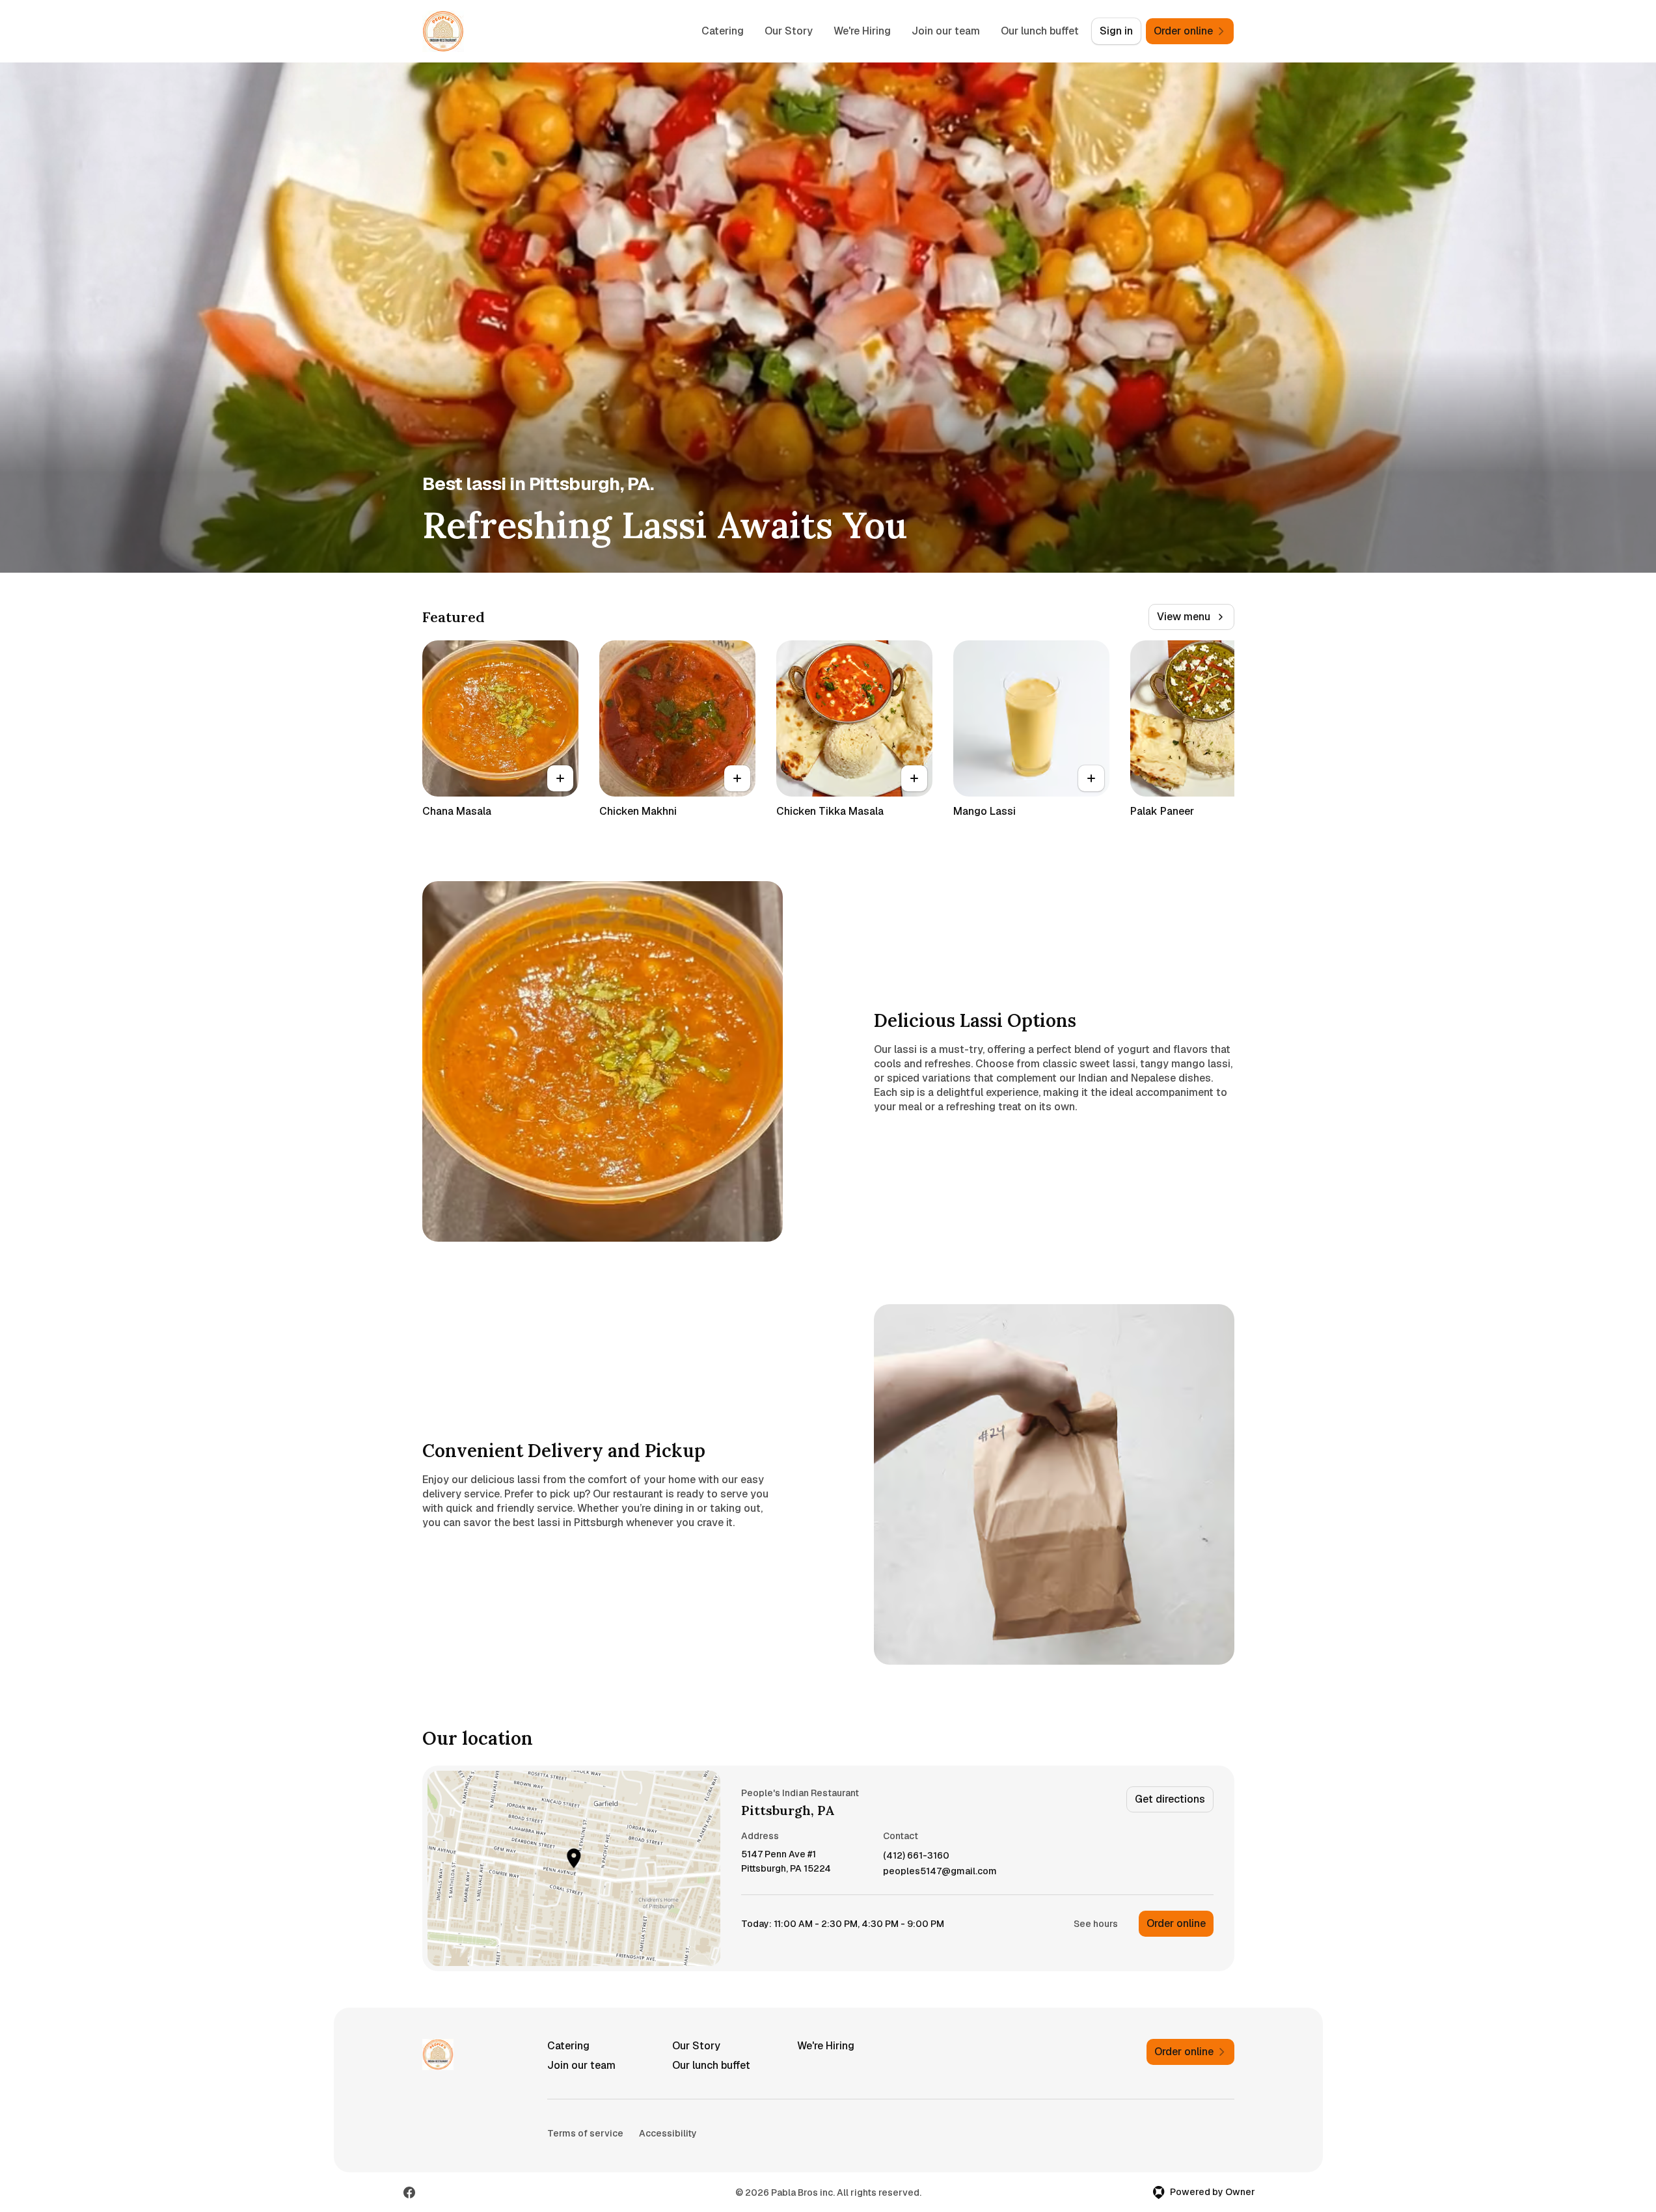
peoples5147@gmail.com (940, 1871)
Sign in (1116, 31)
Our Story (789, 31)
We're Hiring (862, 31)
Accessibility (668, 2133)
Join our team (946, 31)
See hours (1096, 1924)
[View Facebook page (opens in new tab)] (409, 2192)
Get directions (1170, 1799)
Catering (723, 31)
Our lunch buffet (1040, 31)
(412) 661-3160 (916, 1856)
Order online (1176, 1923)
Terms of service (585, 2133)
